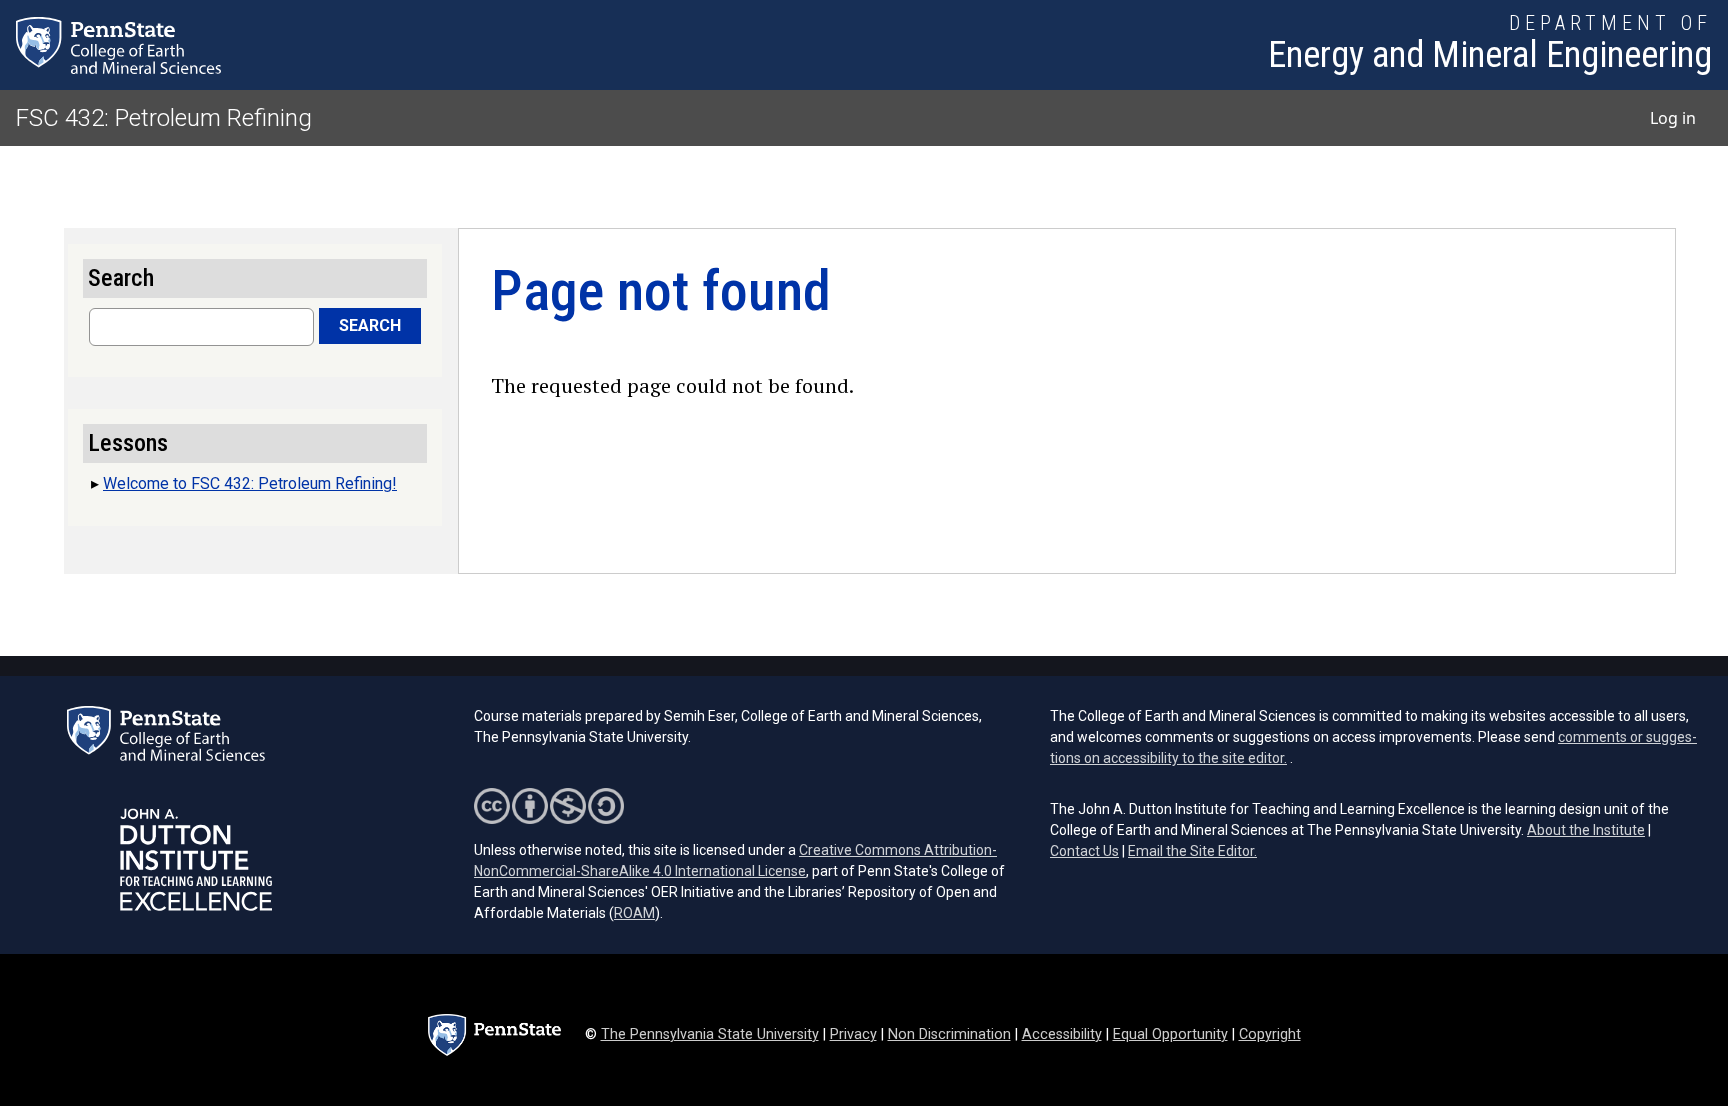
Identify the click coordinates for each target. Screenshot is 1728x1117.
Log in (1673, 118)
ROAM (634, 913)
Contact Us (1084, 851)
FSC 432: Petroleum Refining (164, 118)
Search (370, 325)
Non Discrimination (949, 1034)
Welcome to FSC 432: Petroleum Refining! (250, 483)
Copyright (1270, 1034)
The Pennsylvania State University (710, 1034)
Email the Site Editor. (1192, 851)
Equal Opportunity (1170, 1034)
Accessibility (1062, 1034)
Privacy (853, 1034)
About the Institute (1586, 830)
